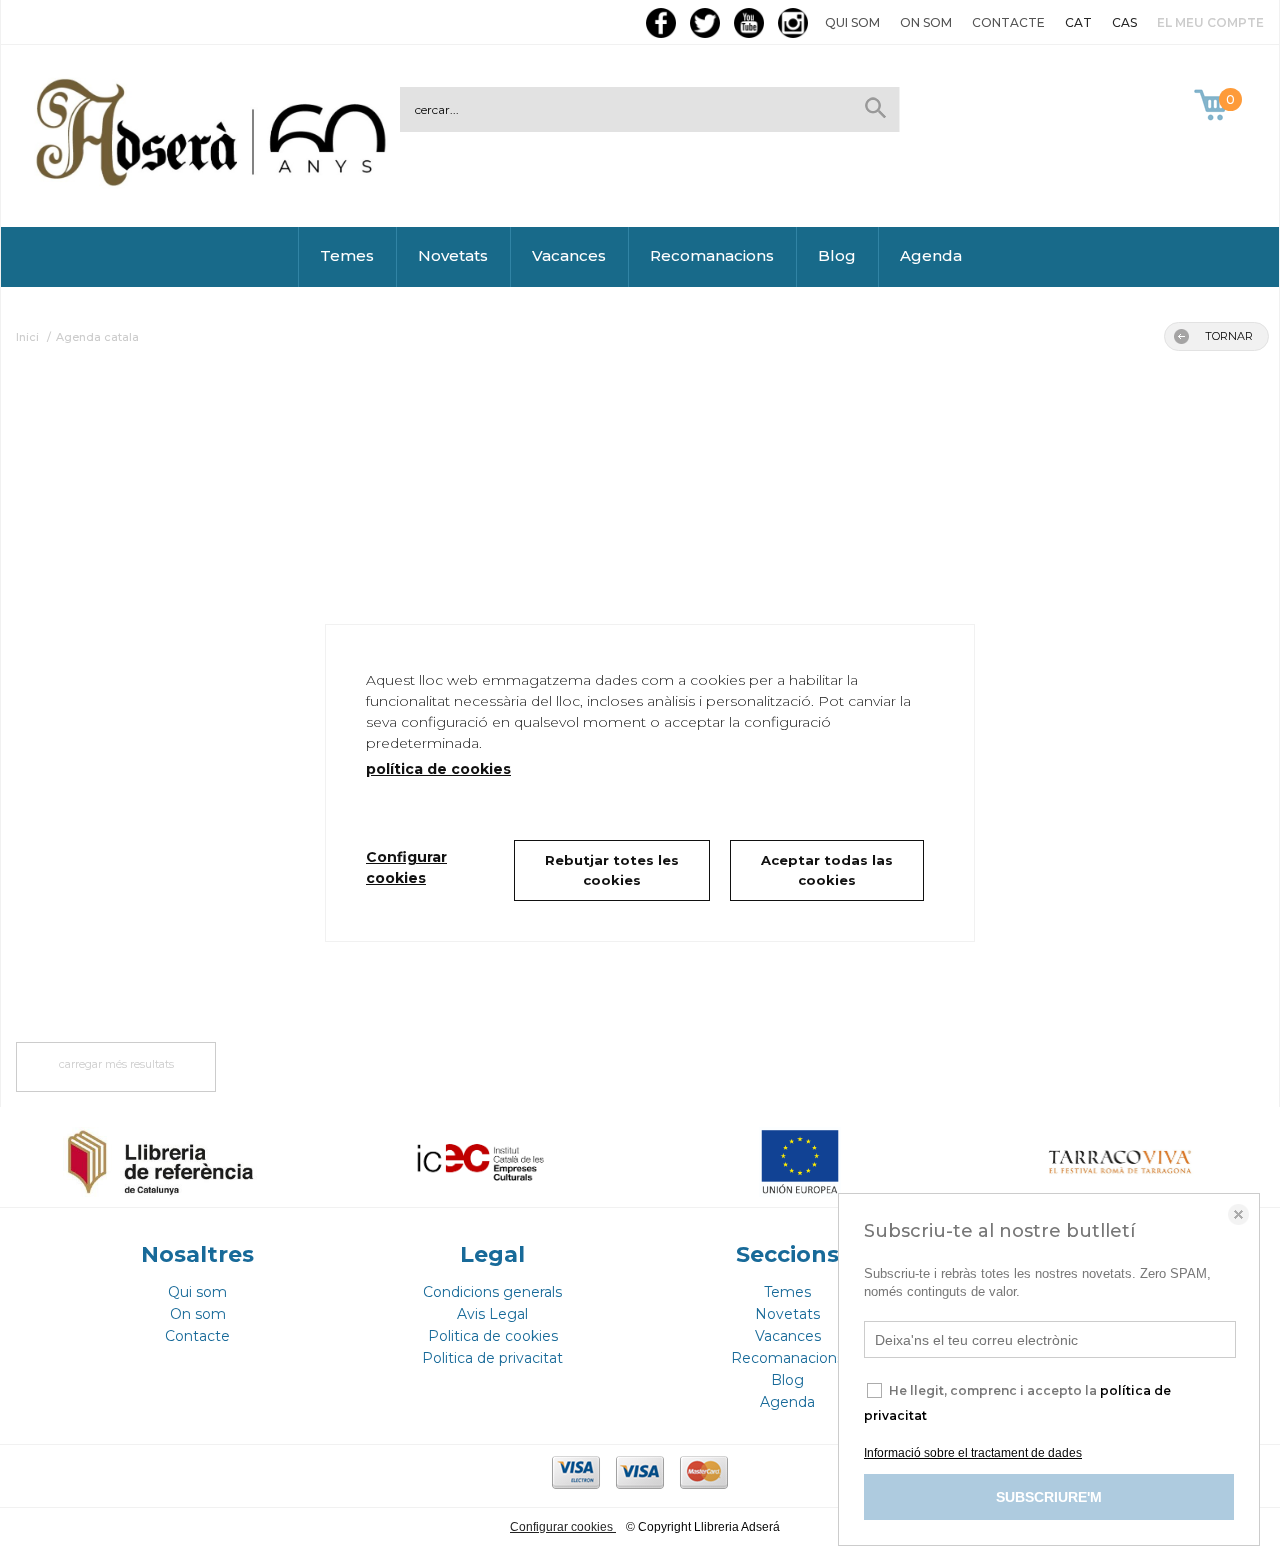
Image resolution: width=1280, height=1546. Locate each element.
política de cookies (438, 769)
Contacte (1008, 22)
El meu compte (1210, 22)
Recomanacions (712, 255)
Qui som (852, 22)
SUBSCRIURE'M (1049, 1497)
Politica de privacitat (492, 1358)
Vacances (569, 255)
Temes (347, 255)
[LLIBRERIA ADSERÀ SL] (215, 182)
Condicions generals (492, 1292)
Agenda (931, 255)
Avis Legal (492, 1314)
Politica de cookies (493, 1336)
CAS (1124, 22)
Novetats (453, 255)
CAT (1078, 22)
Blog (837, 255)
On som (926, 22)
